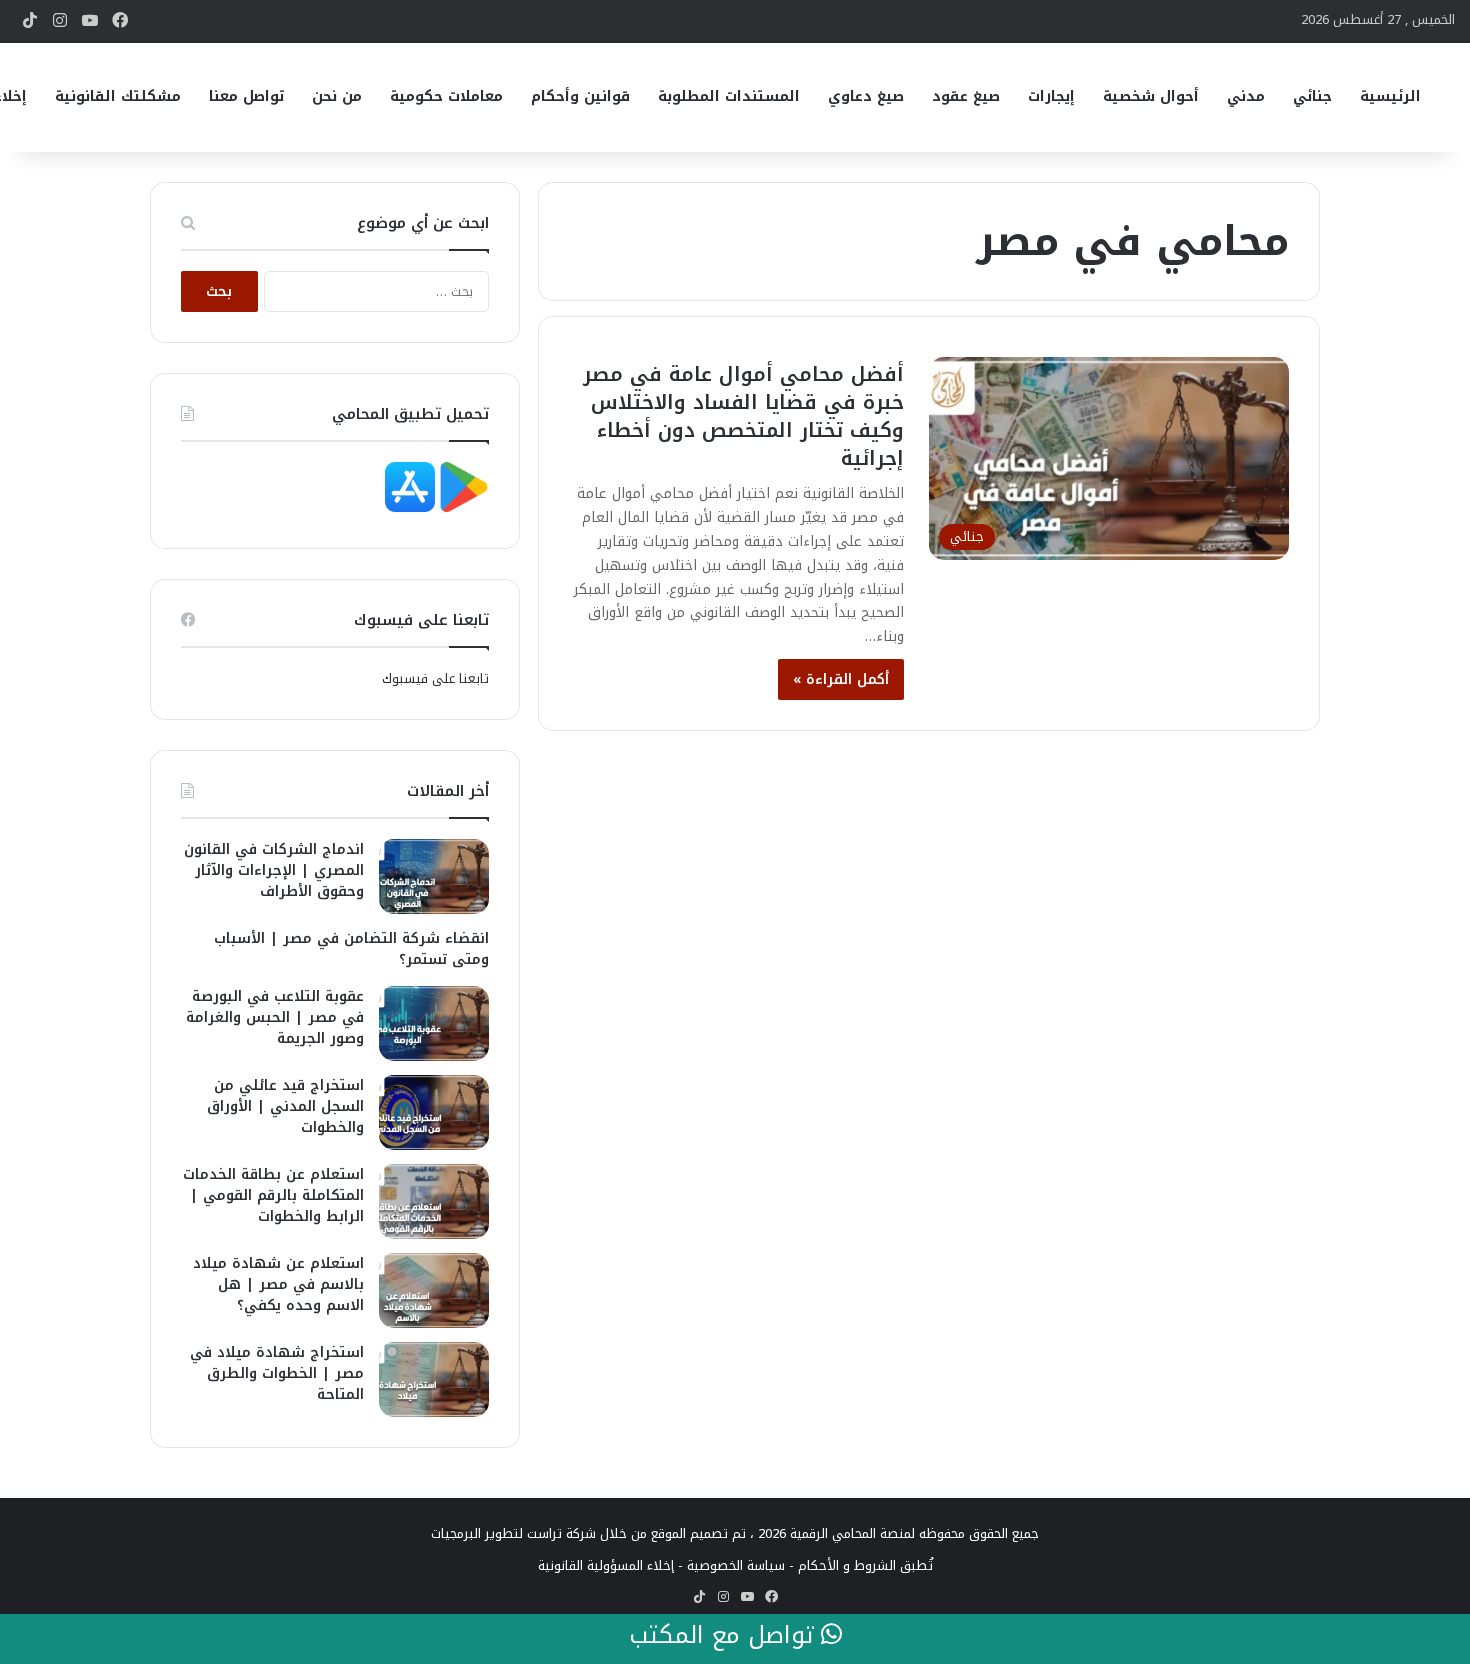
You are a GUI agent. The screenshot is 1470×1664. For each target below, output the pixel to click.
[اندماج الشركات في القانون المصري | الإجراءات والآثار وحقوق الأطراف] (434, 876)
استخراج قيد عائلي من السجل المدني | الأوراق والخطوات (285, 1106)
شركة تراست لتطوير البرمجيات (513, 1533)
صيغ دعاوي (866, 96)
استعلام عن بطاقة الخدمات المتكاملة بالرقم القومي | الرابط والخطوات (273, 1195)
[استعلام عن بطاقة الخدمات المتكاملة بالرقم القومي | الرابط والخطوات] (434, 1201)
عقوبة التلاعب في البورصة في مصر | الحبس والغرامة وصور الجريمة (275, 1017)
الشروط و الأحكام (847, 1565)
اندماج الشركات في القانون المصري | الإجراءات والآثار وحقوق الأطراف (274, 870)
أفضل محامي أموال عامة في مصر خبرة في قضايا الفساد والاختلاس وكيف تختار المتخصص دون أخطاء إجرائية (743, 416)
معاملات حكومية (446, 96)
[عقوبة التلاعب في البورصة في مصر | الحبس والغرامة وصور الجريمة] (434, 1023)
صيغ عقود (966, 96)
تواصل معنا (246, 96)
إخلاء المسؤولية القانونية (606, 1565)
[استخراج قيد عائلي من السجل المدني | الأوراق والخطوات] (434, 1112)
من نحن (337, 96)
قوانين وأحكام (580, 96)
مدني (1246, 96)
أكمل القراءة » (841, 679)
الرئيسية (1390, 96)
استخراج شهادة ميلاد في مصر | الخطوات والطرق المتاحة (277, 1373)
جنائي (1312, 96)
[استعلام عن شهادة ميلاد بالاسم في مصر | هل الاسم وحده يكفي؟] (434, 1290)
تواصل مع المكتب (725, 1636)
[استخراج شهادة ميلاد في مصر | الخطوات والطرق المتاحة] (434, 1379)
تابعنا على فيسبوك (435, 678)
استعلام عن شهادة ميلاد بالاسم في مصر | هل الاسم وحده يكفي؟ (278, 1284)
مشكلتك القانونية (118, 96)
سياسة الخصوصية (736, 1565)
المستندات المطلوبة (729, 96)
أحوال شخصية (1151, 96)
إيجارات (1051, 96)
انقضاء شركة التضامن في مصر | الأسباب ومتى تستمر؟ (351, 949)
